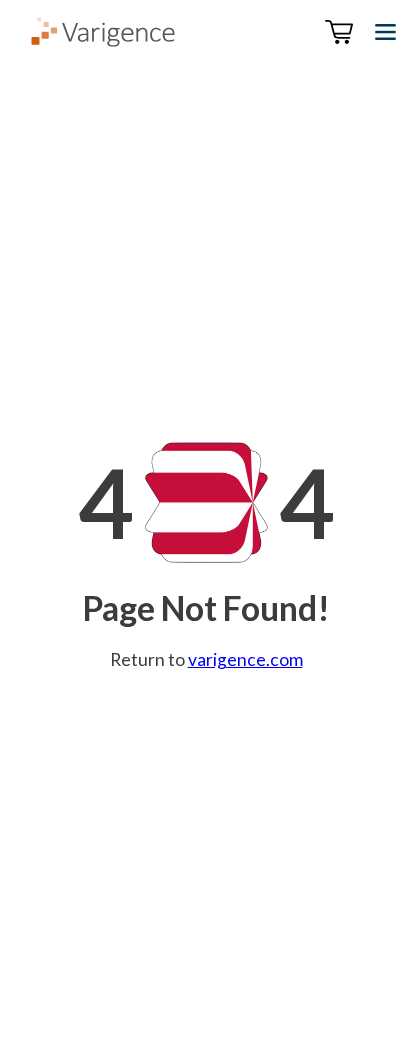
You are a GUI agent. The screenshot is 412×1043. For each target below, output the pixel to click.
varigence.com (245, 659)
